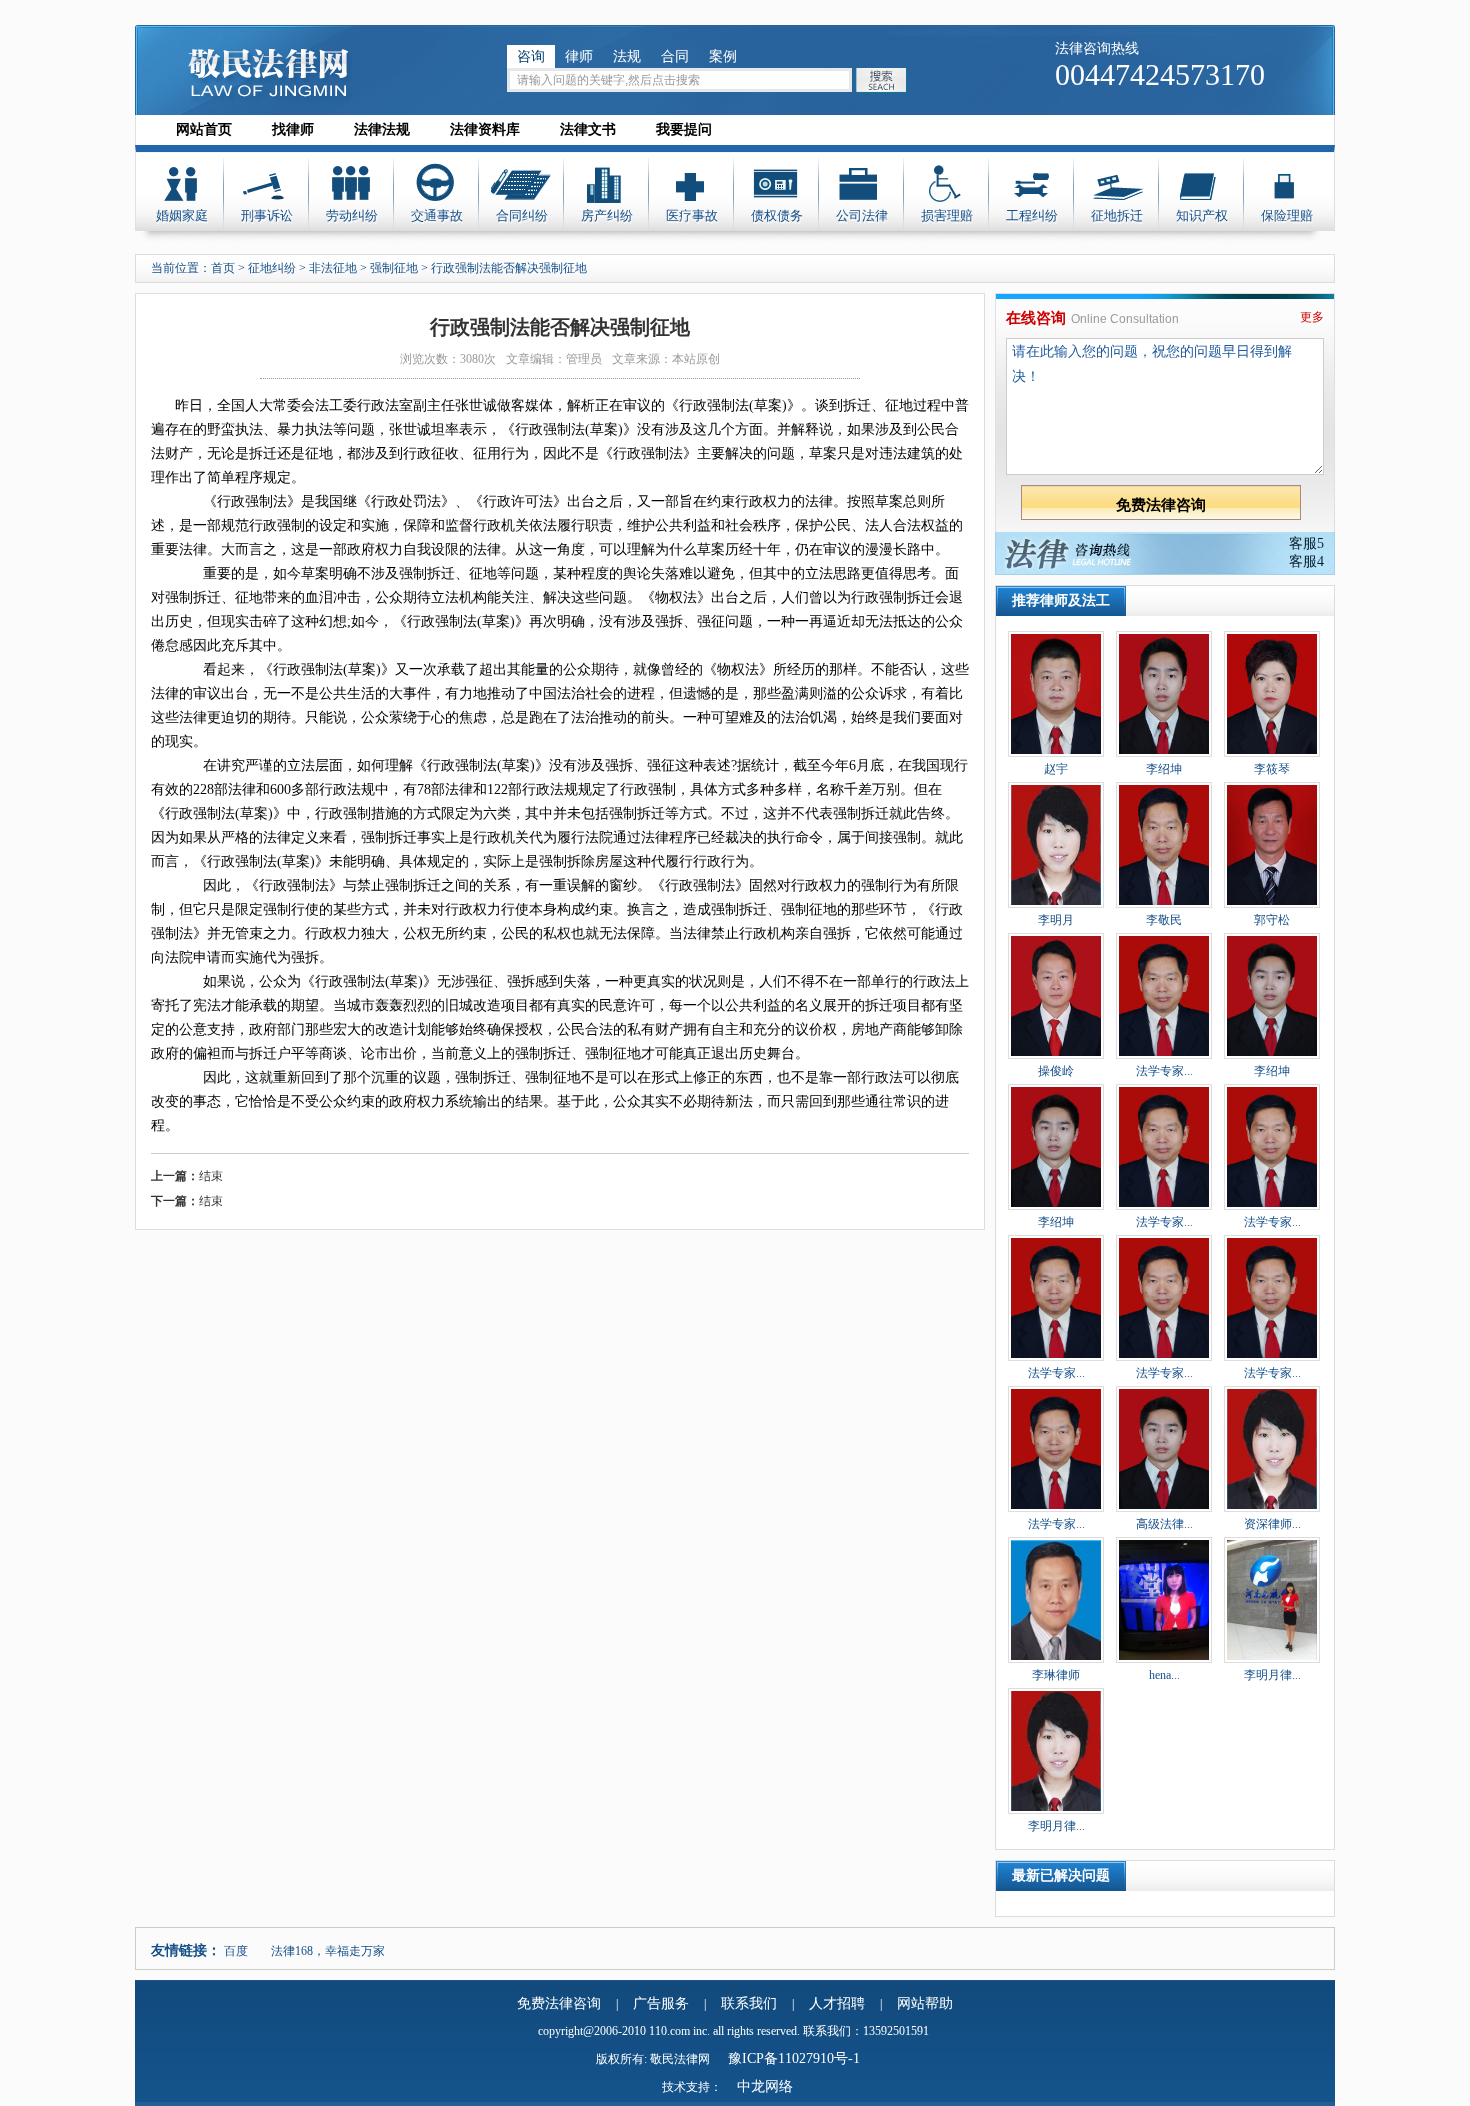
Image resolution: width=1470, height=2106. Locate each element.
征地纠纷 (272, 268)
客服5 (1306, 543)
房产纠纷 (607, 215)
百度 (236, 1951)
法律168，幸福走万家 (328, 1951)
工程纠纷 (1032, 215)
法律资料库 (485, 129)
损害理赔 (947, 215)
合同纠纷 (522, 215)
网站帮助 (925, 2003)
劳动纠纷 (352, 215)
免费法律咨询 (559, 2003)
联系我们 (749, 2003)
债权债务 (777, 215)
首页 (223, 268)
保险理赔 (1287, 215)
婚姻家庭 (182, 215)
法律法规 (382, 129)
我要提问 (684, 129)
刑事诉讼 (267, 215)
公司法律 (862, 215)
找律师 (293, 129)
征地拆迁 (1117, 215)
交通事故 (437, 215)
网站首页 (204, 129)
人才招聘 (837, 2003)
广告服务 (661, 2003)
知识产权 (1202, 215)
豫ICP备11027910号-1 (794, 2058)
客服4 (1306, 561)
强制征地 (394, 268)
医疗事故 (692, 215)
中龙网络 (765, 2086)
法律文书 (588, 129)
